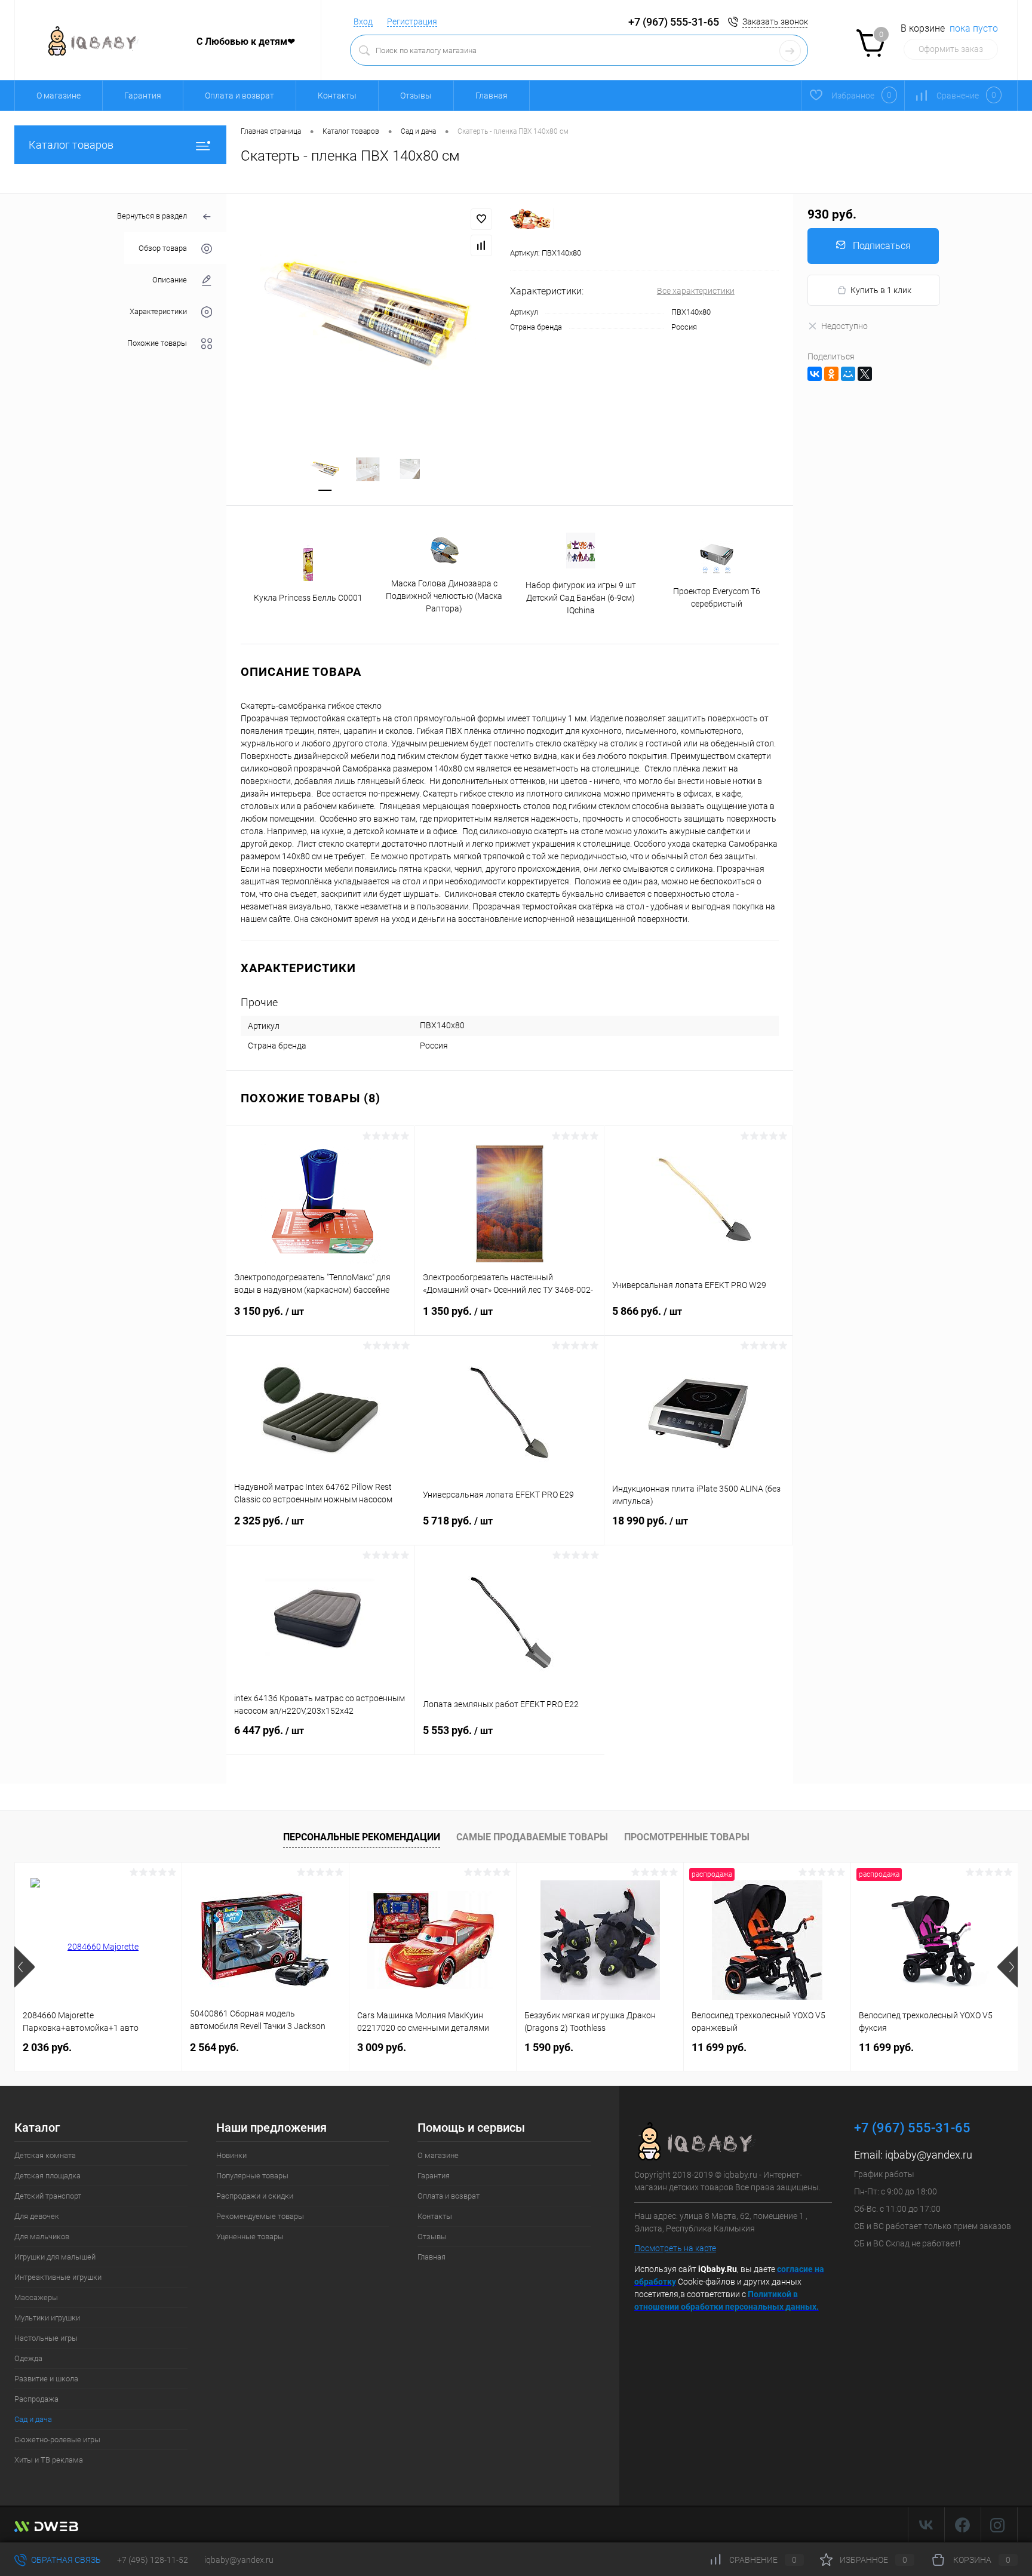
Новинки (231, 2155)
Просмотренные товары (687, 1837)
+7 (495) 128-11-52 (153, 2560)
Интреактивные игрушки (58, 2277)
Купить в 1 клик (881, 290)
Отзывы (416, 96)
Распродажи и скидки (255, 2196)
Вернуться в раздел (152, 216)
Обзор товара (163, 248)
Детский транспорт (48, 2196)
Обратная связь (65, 2560)
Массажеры (36, 2297)
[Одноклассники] (831, 374)
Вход (363, 21)
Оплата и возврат (239, 96)
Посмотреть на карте (675, 2248)
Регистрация (412, 21)
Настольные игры (46, 2338)
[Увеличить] (368, 316)
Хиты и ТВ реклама (49, 2460)
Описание (170, 280)
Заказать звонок (775, 21)
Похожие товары (157, 343)
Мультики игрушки (47, 2318)
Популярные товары (252, 2176)
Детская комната (45, 2155)
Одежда (28, 2358)
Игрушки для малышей (55, 2257)
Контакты (337, 96)
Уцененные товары (250, 2237)
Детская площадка (47, 2176)
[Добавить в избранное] (481, 219)
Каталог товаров (71, 145)
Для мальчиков (42, 2237)
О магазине (59, 96)
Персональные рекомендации (362, 1837)
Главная (492, 96)
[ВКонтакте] (815, 374)
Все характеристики (696, 291)
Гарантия (143, 96)
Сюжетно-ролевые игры (57, 2440)
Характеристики (158, 311)
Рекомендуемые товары (260, 2216)
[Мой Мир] (848, 374)
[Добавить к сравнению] (481, 245)
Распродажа (36, 2399)
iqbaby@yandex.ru (929, 2155)
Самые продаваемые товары (532, 1837)
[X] (865, 374)
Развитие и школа (46, 2379)
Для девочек (37, 2216)
